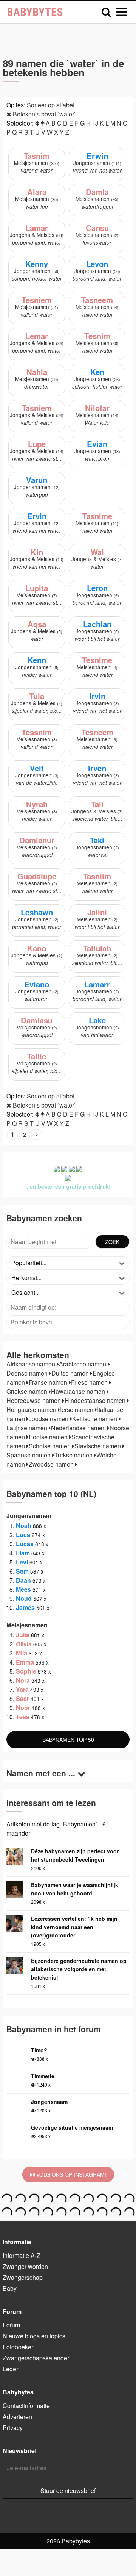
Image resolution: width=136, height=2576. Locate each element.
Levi (22, 1562)
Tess (23, 1717)
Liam (23, 1553)
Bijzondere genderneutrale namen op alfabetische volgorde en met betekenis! (79, 1969)
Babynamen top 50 (68, 1740)
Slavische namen (98, 1446)
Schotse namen (50, 1446)
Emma (25, 1662)
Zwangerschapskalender (36, 2358)
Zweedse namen (52, 1464)
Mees (23, 1589)
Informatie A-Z (22, 2255)
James (25, 1607)
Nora (23, 1680)
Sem (22, 1571)
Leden (11, 2369)
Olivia (24, 1644)
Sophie (26, 1671)
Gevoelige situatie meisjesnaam (72, 2127)
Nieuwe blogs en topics (34, 2336)
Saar (22, 1698)
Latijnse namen (28, 1428)
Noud (24, 1598)
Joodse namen (49, 1419)
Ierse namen (77, 1410)
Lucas (25, 1544)
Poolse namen (49, 1437)
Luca (23, 1535)
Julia (23, 1635)
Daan (23, 1580)
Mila (22, 1653)
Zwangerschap (23, 2277)
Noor (23, 1708)
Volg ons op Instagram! (70, 2174)
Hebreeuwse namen (34, 1400)
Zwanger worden (25, 2266)
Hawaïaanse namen (79, 1391)
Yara (22, 1689)
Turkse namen (74, 1455)
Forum (11, 2325)
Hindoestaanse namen (96, 1400)
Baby (10, 2288)
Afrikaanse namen (32, 1364)
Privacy (13, 2428)
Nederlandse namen (79, 1428)
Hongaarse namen (32, 1410)
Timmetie (43, 2076)
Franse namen (49, 1382)
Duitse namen (71, 1373)
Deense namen (28, 1373)
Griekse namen (28, 1391)
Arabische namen (83, 1364)
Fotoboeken (19, 2347)
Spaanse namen (29, 1455)
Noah (24, 1526)
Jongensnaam (49, 2102)
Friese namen (90, 1382)
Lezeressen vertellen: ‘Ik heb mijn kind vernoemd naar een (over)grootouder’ (74, 1927)
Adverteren (17, 2417)
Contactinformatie (26, 2406)
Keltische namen (95, 1419)
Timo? (39, 2050)
